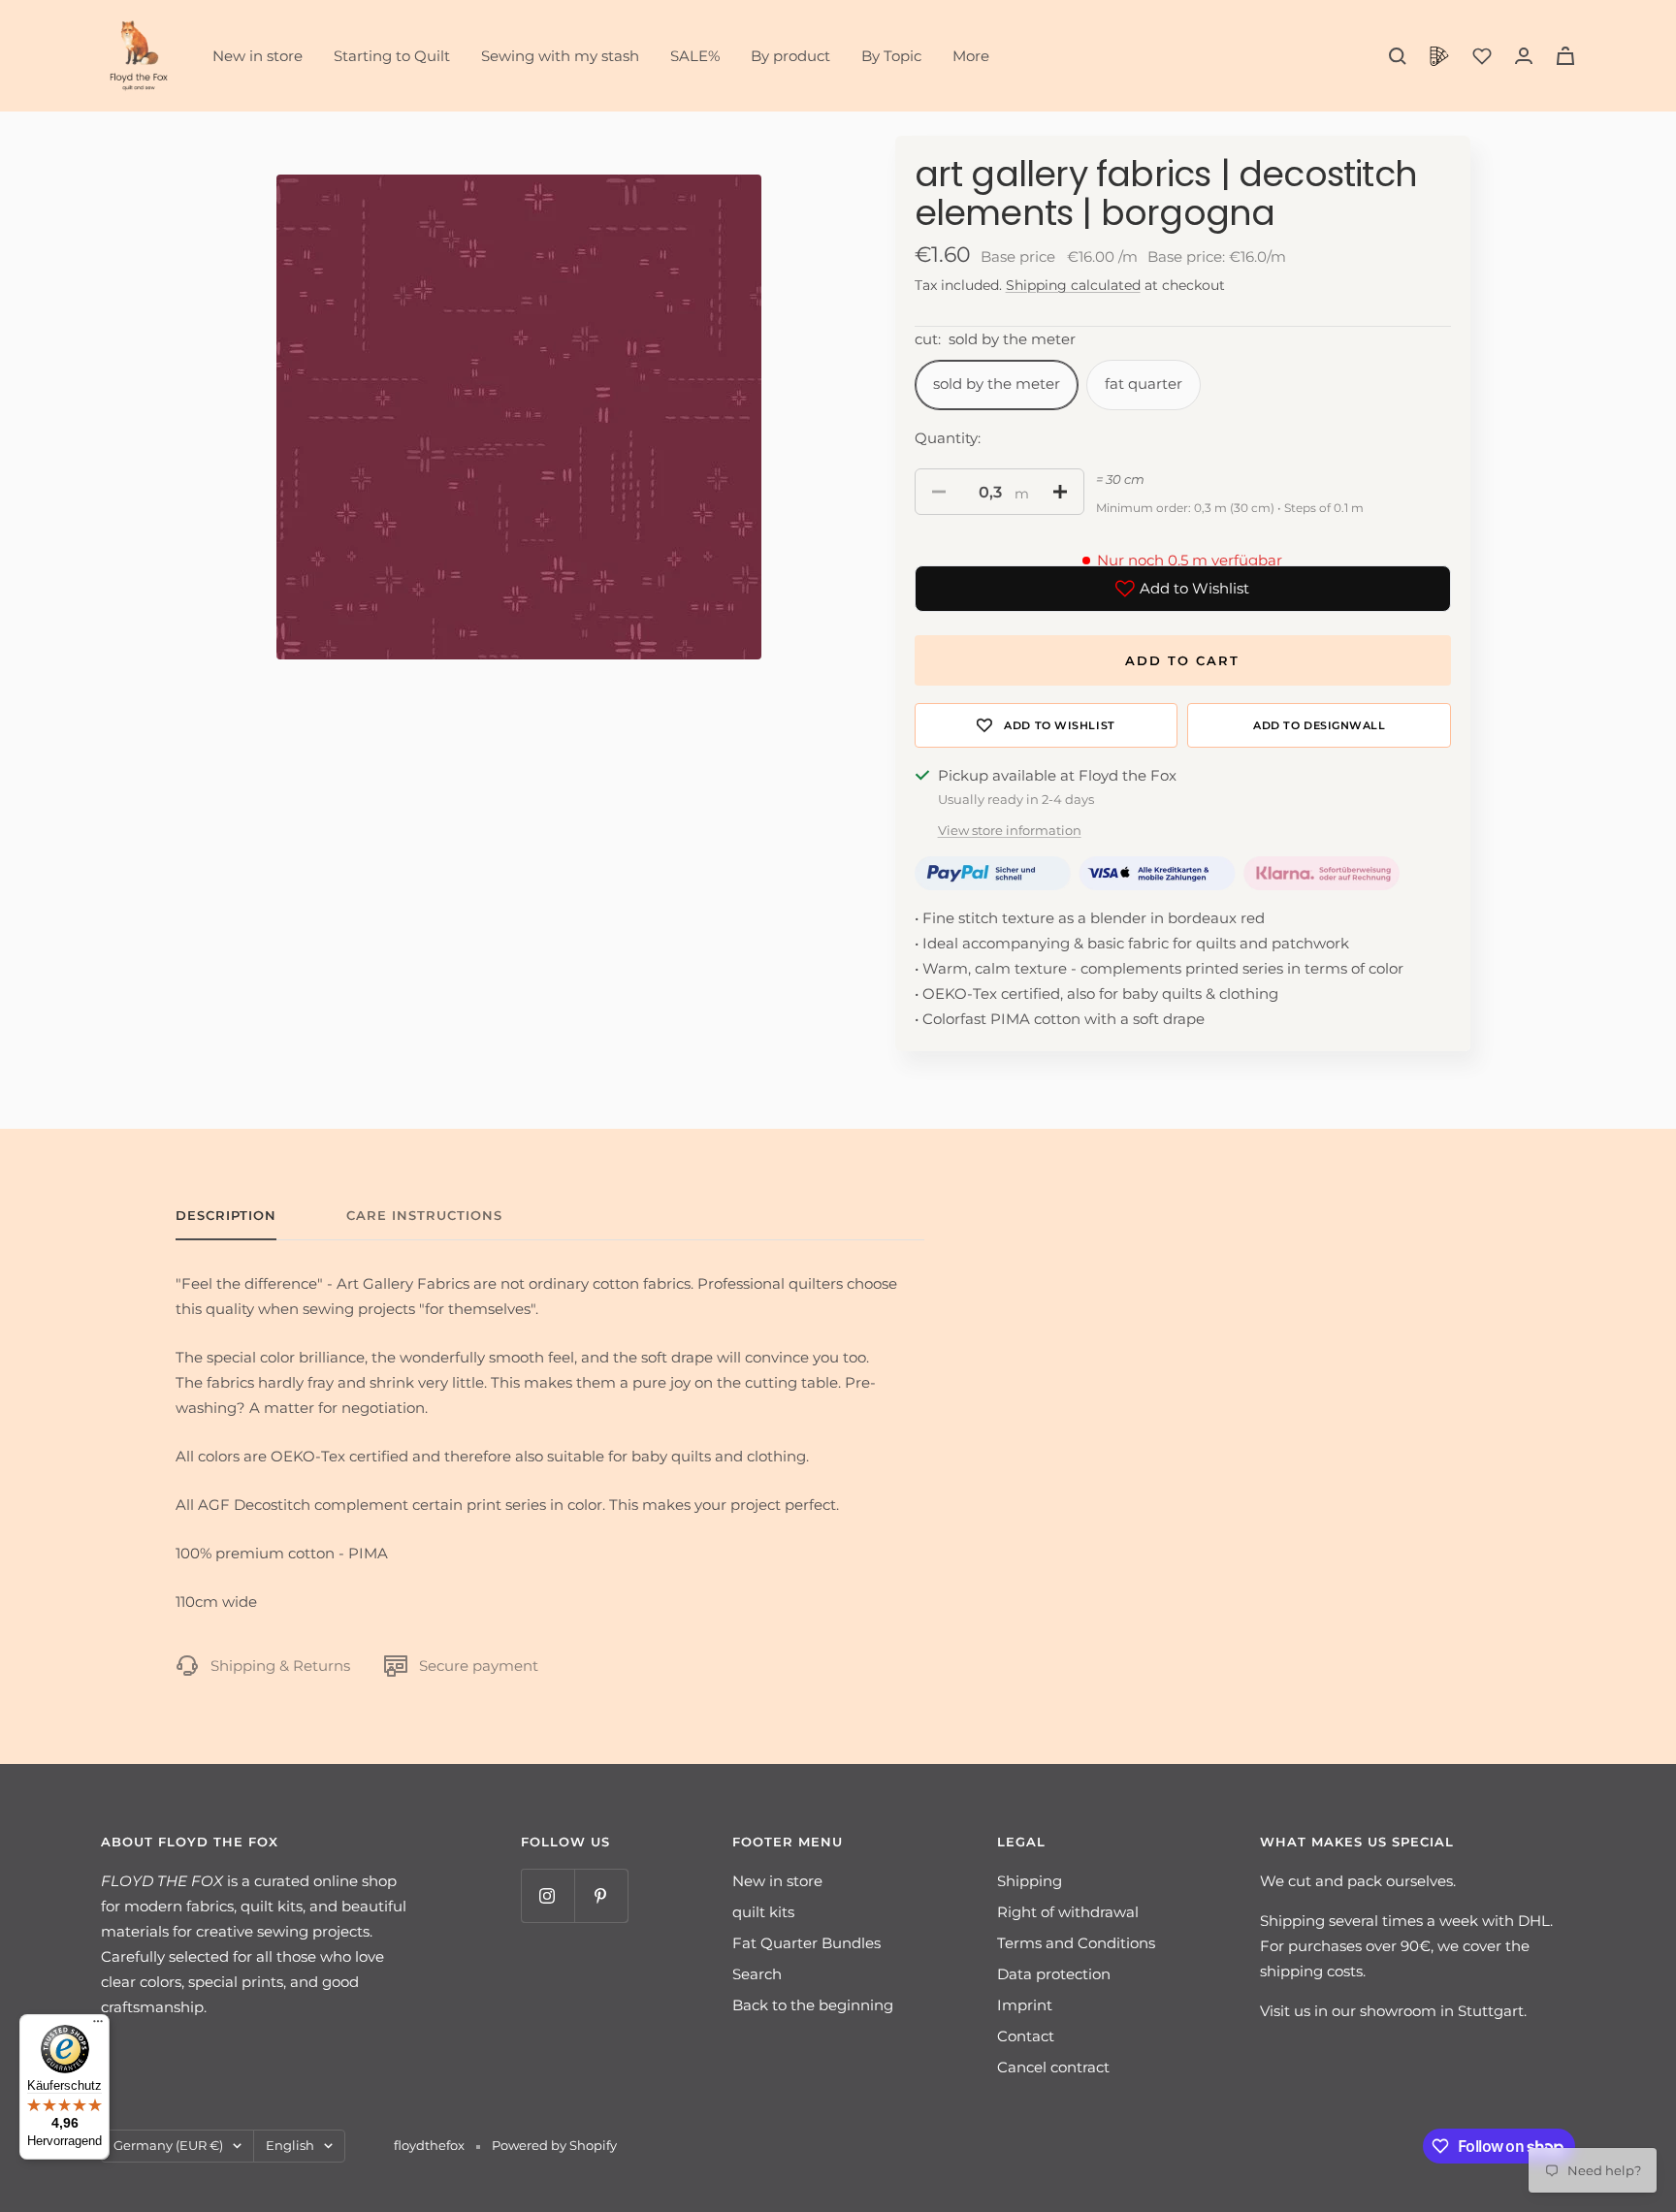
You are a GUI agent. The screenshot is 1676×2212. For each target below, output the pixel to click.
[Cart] (1565, 56)
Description (226, 1215)
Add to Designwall (1320, 725)
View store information (1010, 830)
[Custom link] (1439, 56)
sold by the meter (997, 384)
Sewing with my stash (560, 56)
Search (757, 1974)
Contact (1026, 2036)
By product (790, 56)
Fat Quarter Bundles (806, 1943)
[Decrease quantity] (939, 492)
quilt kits (763, 1912)
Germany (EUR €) (168, 2145)
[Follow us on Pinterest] (601, 1895)
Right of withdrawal (1068, 1912)
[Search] (1398, 56)
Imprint (1025, 2005)
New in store (258, 56)
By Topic (891, 56)
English (290, 2145)
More (971, 56)
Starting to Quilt (392, 56)
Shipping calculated (1073, 285)
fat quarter (1144, 384)
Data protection (1054, 1974)
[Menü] (98, 2026)
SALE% (695, 56)
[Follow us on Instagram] (548, 1895)
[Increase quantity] (1060, 492)
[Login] (1524, 56)
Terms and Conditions (1076, 1943)
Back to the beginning (813, 2005)
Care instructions (424, 1215)
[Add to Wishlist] (1047, 725)
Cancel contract (1053, 2067)
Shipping (1030, 1881)
